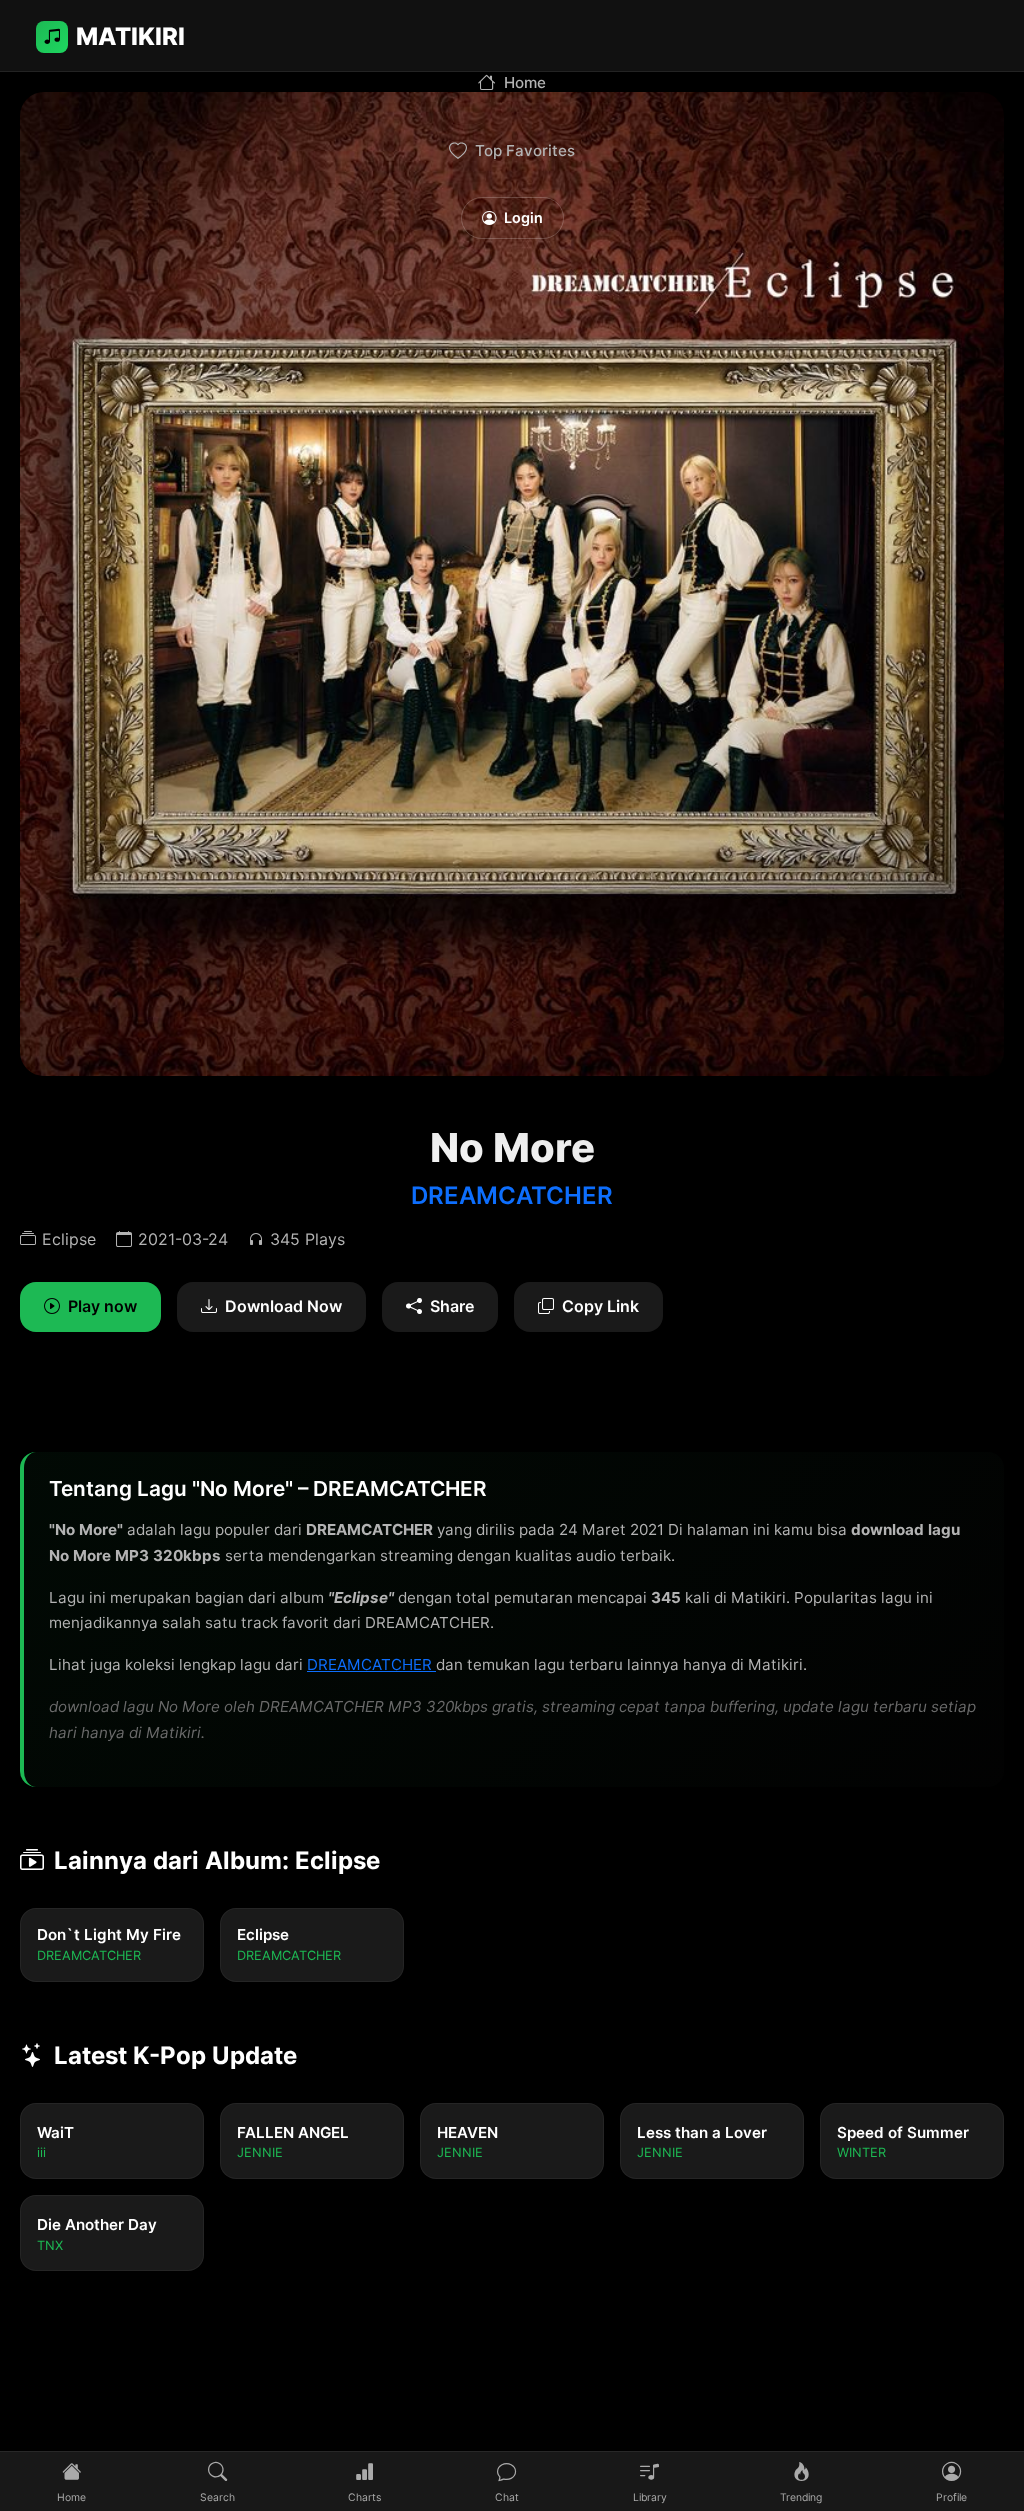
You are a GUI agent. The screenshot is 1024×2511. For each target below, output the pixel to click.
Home (525, 82)
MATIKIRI (130, 36)
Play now (102, 1306)
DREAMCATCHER (512, 1195)
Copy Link (600, 1306)
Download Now (283, 1306)
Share (452, 1306)
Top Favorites (525, 150)
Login (523, 217)
